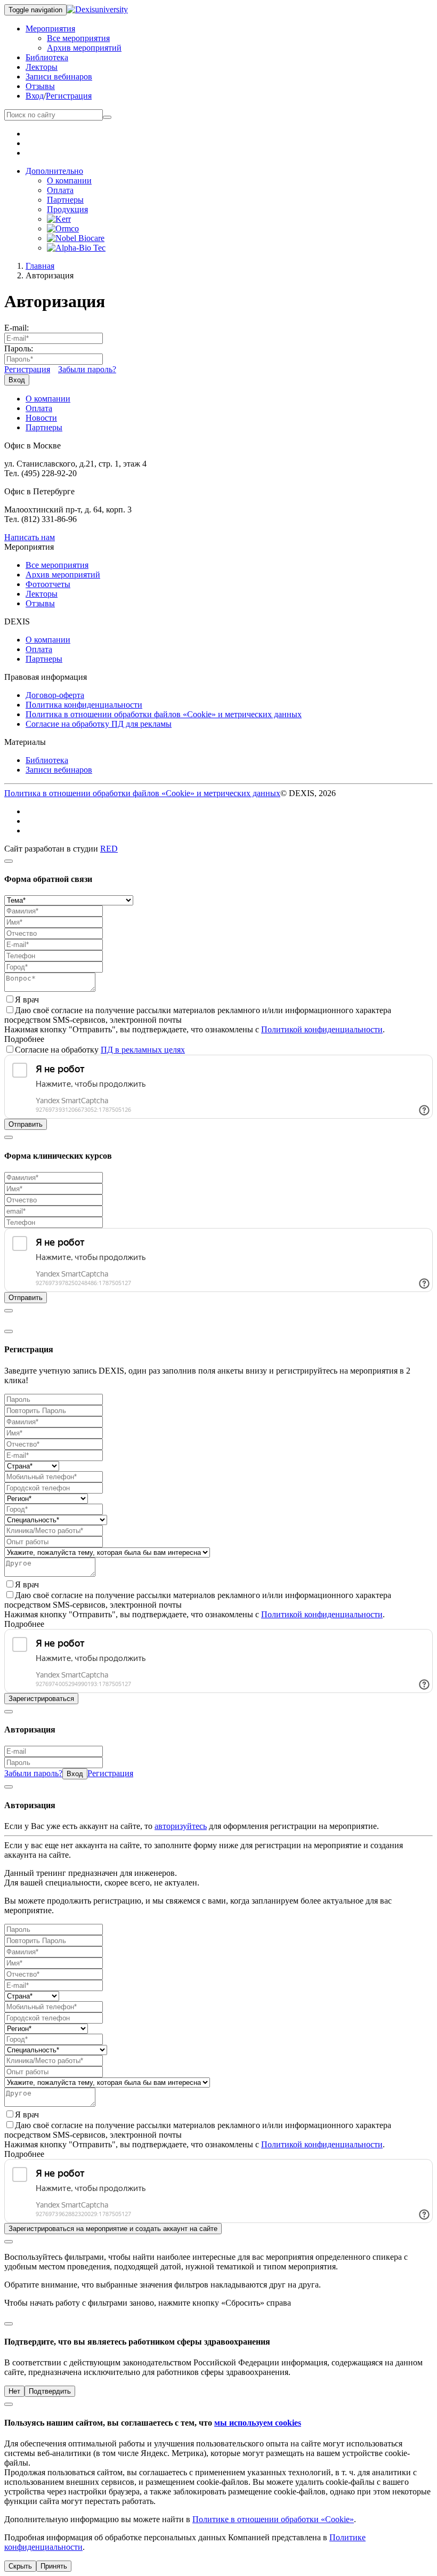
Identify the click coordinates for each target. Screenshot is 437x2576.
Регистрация (69, 96)
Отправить (26, 1124)
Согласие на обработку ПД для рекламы (99, 724)
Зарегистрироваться (41, 1699)
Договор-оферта (55, 695)
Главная (40, 266)
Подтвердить (50, 2391)
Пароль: (19, 348)
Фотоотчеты (48, 584)
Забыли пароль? (87, 369)
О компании (69, 180)
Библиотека (47, 57)
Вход (35, 96)
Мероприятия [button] (50, 29)
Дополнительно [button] (54, 171)
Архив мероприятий (84, 48)
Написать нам (30, 537)
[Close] (9, 861)
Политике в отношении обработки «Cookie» (273, 2519)
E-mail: (17, 328)
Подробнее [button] (24, 1039)
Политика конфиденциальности (84, 705)
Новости (41, 418)
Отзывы (40, 86)
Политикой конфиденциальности (322, 1029)
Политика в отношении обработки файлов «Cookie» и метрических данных (164, 714)
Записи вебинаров (59, 77)
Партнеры (65, 200)
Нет (14, 2391)
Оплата (60, 190)
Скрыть (20, 2566)
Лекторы (42, 67)
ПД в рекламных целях (143, 1050)
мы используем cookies (258, 2423)
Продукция (67, 209)
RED (109, 849)
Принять (54, 2566)
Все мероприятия (78, 38)
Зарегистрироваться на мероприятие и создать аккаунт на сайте (113, 2229)
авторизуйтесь (181, 1826)
